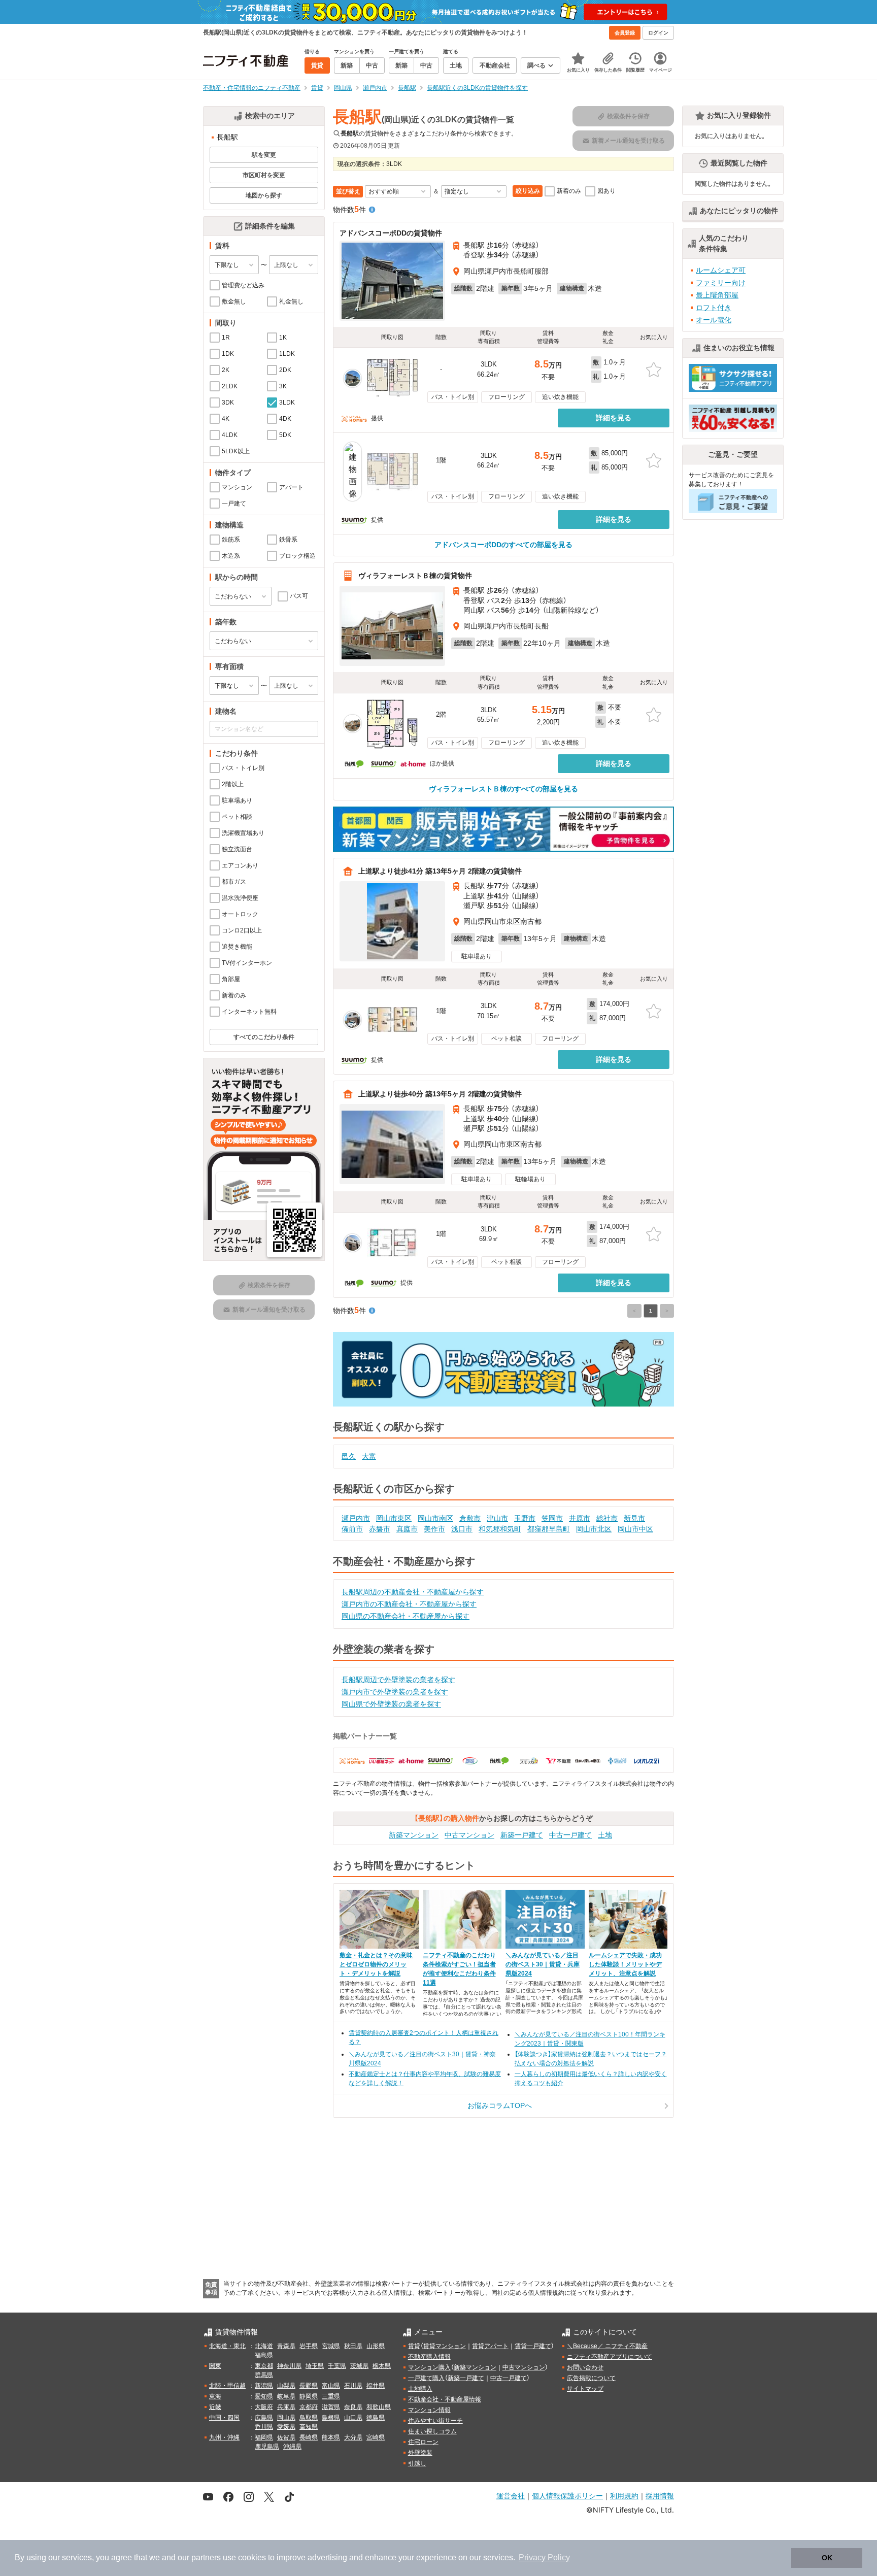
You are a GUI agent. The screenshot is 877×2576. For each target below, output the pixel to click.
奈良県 (353, 2407)
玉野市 (525, 1518)
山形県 (376, 2346)
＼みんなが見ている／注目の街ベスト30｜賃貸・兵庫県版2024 (543, 1964)
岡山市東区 (394, 1518)
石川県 (353, 2386)
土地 (605, 1835)
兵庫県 (286, 2407)
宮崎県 (376, 2437)
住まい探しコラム (432, 2431)
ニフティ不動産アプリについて (610, 2357)
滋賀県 (331, 2407)
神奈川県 (289, 2366)
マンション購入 (429, 2367)
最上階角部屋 (717, 295)
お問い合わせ (585, 2367)
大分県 (353, 2437)
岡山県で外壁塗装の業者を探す (391, 1704)
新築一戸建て (522, 1835)
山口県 (353, 2418)
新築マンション (414, 1835)
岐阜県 (286, 2396)
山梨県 (286, 2386)
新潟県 (264, 2386)
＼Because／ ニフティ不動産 (607, 2346)
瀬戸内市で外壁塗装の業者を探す (395, 1692)
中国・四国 (224, 2418)
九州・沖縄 (224, 2437)
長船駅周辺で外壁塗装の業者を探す (398, 1680)
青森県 (286, 2346)
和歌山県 (379, 2407)
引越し (417, 2463)
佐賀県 (286, 2437)
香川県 (264, 2427)
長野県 (309, 2386)
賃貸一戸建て (533, 2346)
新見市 (634, 1518)
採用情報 (660, 2496)
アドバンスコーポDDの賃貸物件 (391, 233)
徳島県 (376, 2418)
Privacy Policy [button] (544, 2557)
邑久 (349, 1456)
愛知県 (264, 2396)
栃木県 (382, 2366)
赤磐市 (380, 1529)
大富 (369, 1456)
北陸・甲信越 (227, 2386)
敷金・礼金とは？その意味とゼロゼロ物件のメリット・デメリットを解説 (376, 1964)
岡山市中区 (635, 1529)
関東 (215, 2366)
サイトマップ (585, 2389)
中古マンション (469, 1835)
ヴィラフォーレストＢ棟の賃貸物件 (415, 576)
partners (206, 2557)
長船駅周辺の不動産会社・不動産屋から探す (413, 1592)
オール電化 (714, 320)
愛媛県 (286, 2427)
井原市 (580, 1518)
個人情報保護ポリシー (567, 2496)
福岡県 (264, 2437)
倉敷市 (470, 1518)
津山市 (497, 1518)
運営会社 (511, 2496)
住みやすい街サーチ (435, 2421)
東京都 (264, 2366)
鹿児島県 (267, 2447)
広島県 (264, 2418)
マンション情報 (429, 2410)
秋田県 (353, 2346)
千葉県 (337, 2366)
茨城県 (359, 2366)
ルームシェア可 (721, 270)
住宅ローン (423, 2442)
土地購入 (420, 2389)
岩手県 (309, 2346)
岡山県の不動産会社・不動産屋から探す (406, 1616)
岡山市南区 (435, 1518)
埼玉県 (315, 2366)
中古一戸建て (570, 1835)
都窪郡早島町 (549, 1529)
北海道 (264, 2346)
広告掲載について (591, 2378)
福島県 (264, 2355)
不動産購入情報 (429, 2357)
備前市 (352, 1529)
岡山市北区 (594, 1529)
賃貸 (414, 2346)
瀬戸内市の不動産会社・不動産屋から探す (409, 1604)
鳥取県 (309, 2418)
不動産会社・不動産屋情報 (445, 2399)
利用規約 (624, 2496)
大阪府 (264, 2407)
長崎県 (309, 2437)
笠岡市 (552, 1518)
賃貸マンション (445, 2346)
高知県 (309, 2427)
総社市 (607, 1518)
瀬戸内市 (356, 1518)
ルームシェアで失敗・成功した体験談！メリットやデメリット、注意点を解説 (625, 1964)
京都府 (309, 2407)
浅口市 (462, 1529)
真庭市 (407, 1529)
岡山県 (286, 2418)
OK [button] (827, 2558)
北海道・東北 (227, 2346)
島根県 (331, 2418)
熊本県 (331, 2437)
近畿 (215, 2407)
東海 (215, 2396)
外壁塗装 (420, 2453)
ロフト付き (714, 308)
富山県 (331, 2386)
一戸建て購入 (426, 2378)
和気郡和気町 (500, 1529)
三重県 (331, 2396)
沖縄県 (292, 2447)
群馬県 (264, 2375)
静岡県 (309, 2396)
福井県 (376, 2386)
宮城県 (331, 2346)
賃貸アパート (490, 2346)
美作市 (434, 1529)
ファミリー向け (721, 283)
